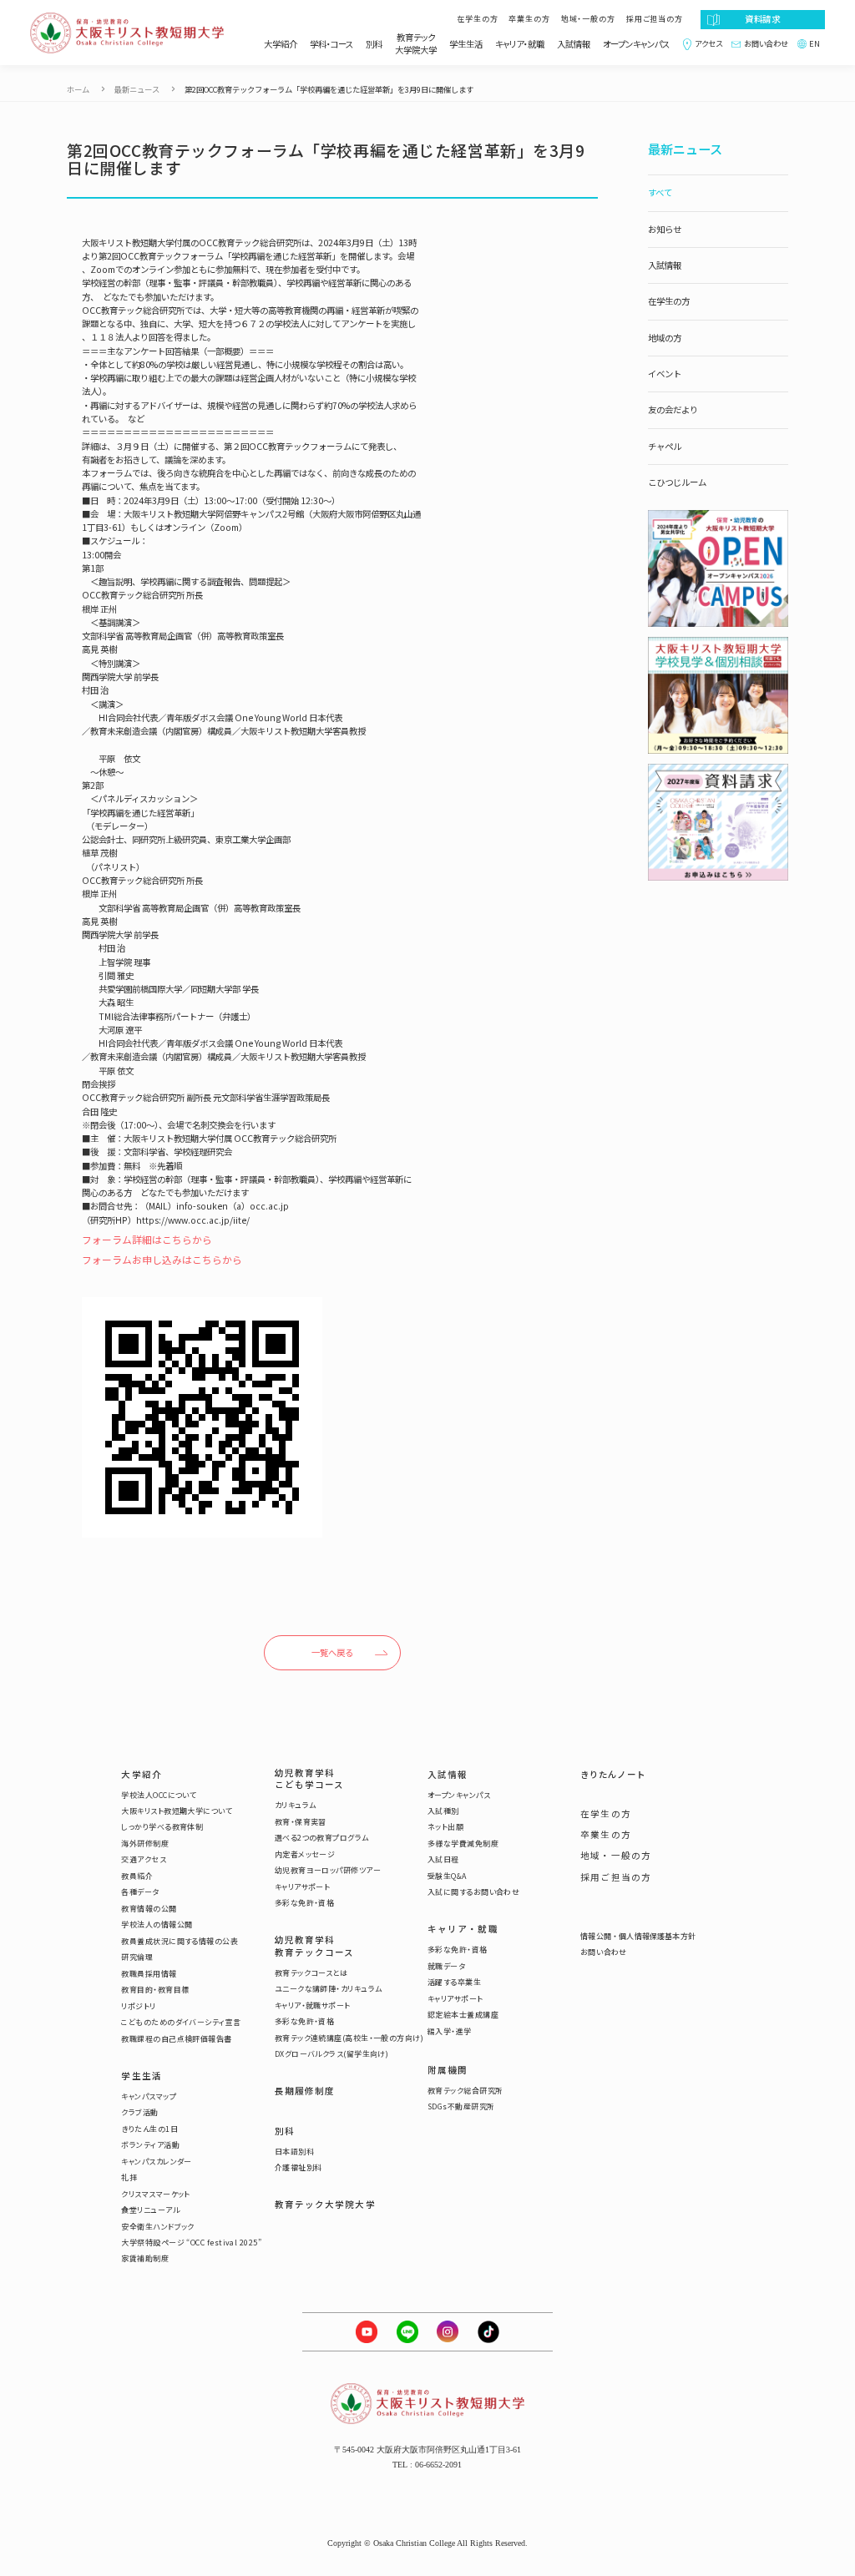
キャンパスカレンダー (157, 2162)
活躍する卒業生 (454, 1983)
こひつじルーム (677, 482)
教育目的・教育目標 (155, 1990)
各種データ (140, 1892)
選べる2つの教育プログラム (322, 1838)
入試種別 (443, 1811)
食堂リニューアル (150, 2210)
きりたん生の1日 (149, 2129)
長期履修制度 (305, 2091)
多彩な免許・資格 (305, 1903)
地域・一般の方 (588, 19)
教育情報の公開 (149, 1909)
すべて (660, 192)
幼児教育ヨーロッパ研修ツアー (328, 1871)
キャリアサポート (303, 1887)
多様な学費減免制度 (463, 1844)
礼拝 (129, 2178)
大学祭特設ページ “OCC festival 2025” (191, 2243)
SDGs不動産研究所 (461, 2107)
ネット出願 (445, 1827)
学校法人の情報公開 (157, 1925)
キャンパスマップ (149, 2097)
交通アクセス (144, 1860)
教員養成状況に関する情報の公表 (180, 1942)
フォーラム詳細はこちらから (147, 1239)
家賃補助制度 (145, 2259)
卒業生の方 (529, 19)
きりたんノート (612, 1775)
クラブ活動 (139, 2113)
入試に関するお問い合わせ (473, 1892)
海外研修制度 (145, 1844)
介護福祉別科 (298, 2168)
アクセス (708, 44)
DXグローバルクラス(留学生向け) (332, 2054)
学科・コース (331, 44)
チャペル (665, 446)
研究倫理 (137, 1957)
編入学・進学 (450, 2032)
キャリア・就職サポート (313, 2006)
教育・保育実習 (301, 1822)
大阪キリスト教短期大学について (177, 1811)
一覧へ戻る (332, 1652)
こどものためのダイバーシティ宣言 (181, 2023)
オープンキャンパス (636, 44)
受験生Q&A (447, 1876)
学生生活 (466, 44)
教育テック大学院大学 (416, 44)
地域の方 (665, 338)
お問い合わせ (766, 44)
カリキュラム (296, 1806)
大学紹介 (281, 44)
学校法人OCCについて (159, 1796)
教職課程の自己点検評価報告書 (176, 2039)
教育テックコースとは (311, 1973)
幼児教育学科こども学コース (310, 1779)
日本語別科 (294, 2152)
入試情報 (574, 44)
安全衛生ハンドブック (158, 2227)
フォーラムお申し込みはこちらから (162, 1259)
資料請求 (763, 19)
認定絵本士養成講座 (463, 2015)
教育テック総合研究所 (465, 2091)
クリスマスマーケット (156, 2195)
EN (815, 44)
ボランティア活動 (150, 2145)
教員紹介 (137, 1876)
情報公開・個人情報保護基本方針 (638, 1937)
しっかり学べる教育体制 (162, 1827)
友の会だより (673, 409)
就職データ (446, 1967)
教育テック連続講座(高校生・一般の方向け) (349, 2038)
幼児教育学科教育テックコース (315, 1946)
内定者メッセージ (305, 1855)
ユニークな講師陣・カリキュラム (329, 1989)
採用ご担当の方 (655, 19)
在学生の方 (478, 19)
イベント (665, 374)
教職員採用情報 (149, 1974)
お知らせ (665, 229)
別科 (374, 44)
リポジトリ (138, 2007)
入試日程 (443, 1860)
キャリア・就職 (520, 44)
